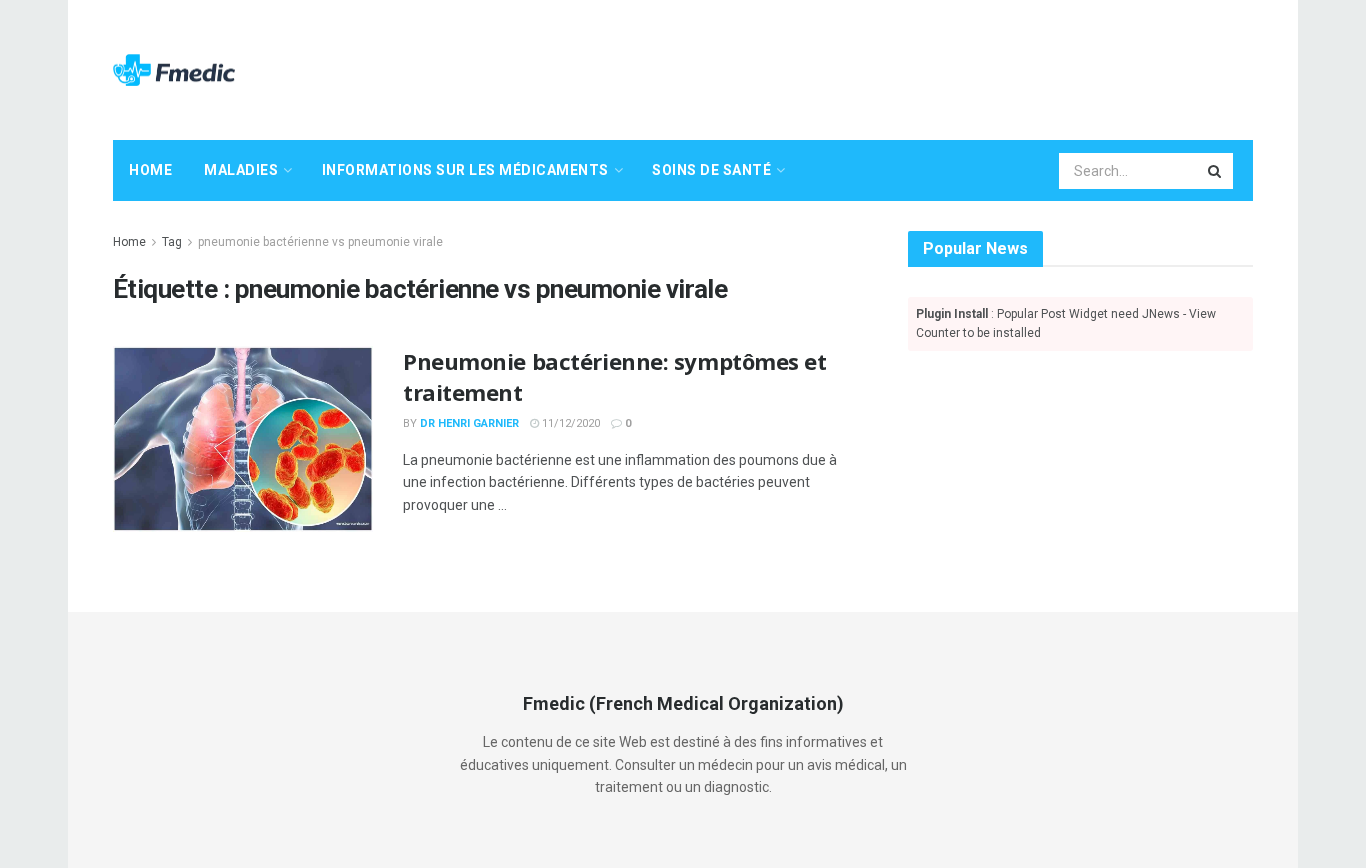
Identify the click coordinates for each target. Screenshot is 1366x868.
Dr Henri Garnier (469, 423)
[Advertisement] (889, 67)
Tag (172, 242)
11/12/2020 (569, 423)
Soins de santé (711, 170)
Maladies (241, 170)
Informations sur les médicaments (465, 170)
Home (150, 170)
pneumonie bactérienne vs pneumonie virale (320, 242)
